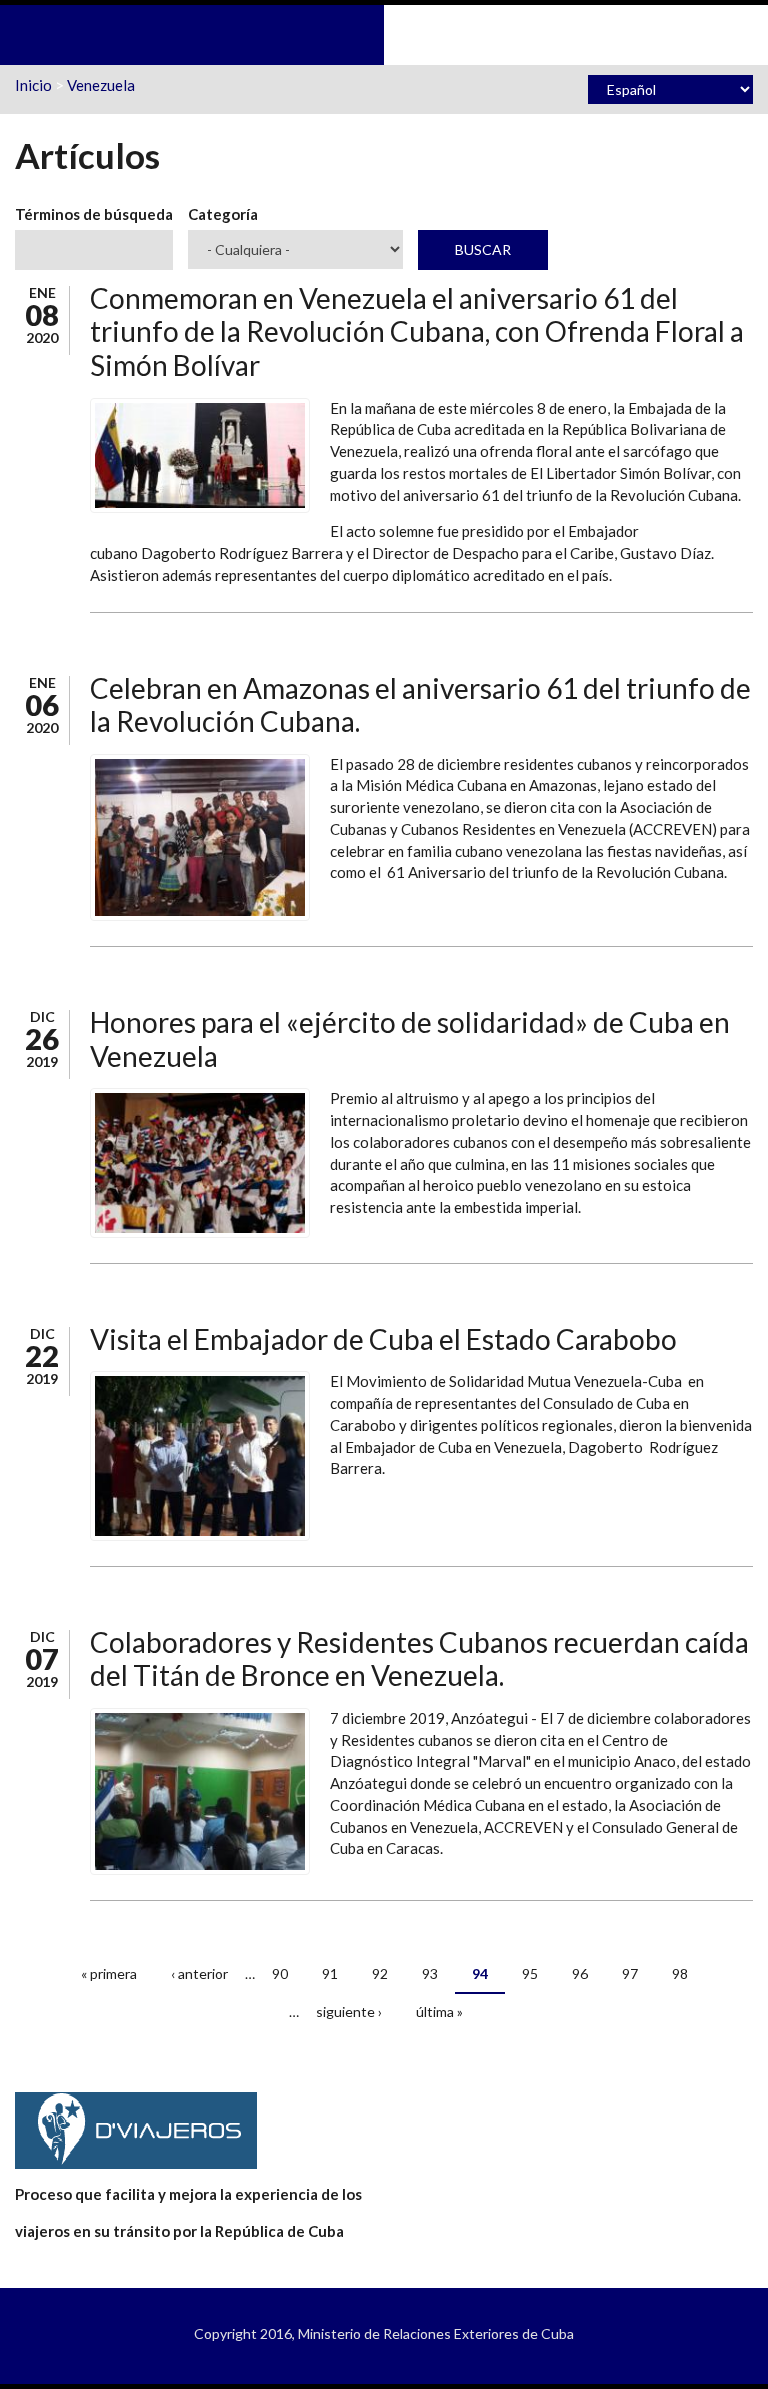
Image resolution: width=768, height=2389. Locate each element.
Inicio (33, 85)
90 (280, 1973)
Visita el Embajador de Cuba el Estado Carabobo (383, 1339)
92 (380, 1973)
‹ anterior (199, 1973)
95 (530, 1973)
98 (680, 1973)
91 (330, 1973)
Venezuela (101, 85)
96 (580, 1973)
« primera (109, 1973)
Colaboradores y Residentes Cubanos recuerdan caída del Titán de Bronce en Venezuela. (419, 1659)
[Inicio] (384, 33)
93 (430, 1973)
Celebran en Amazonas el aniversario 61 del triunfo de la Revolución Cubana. (420, 705)
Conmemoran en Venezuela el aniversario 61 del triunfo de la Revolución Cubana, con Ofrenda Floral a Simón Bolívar (417, 331)
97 (630, 1973)
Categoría (223, 214)
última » (439, 2011)
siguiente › (349, 2011)
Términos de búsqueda (94, 214)
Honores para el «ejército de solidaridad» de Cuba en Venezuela (410, 1039)
